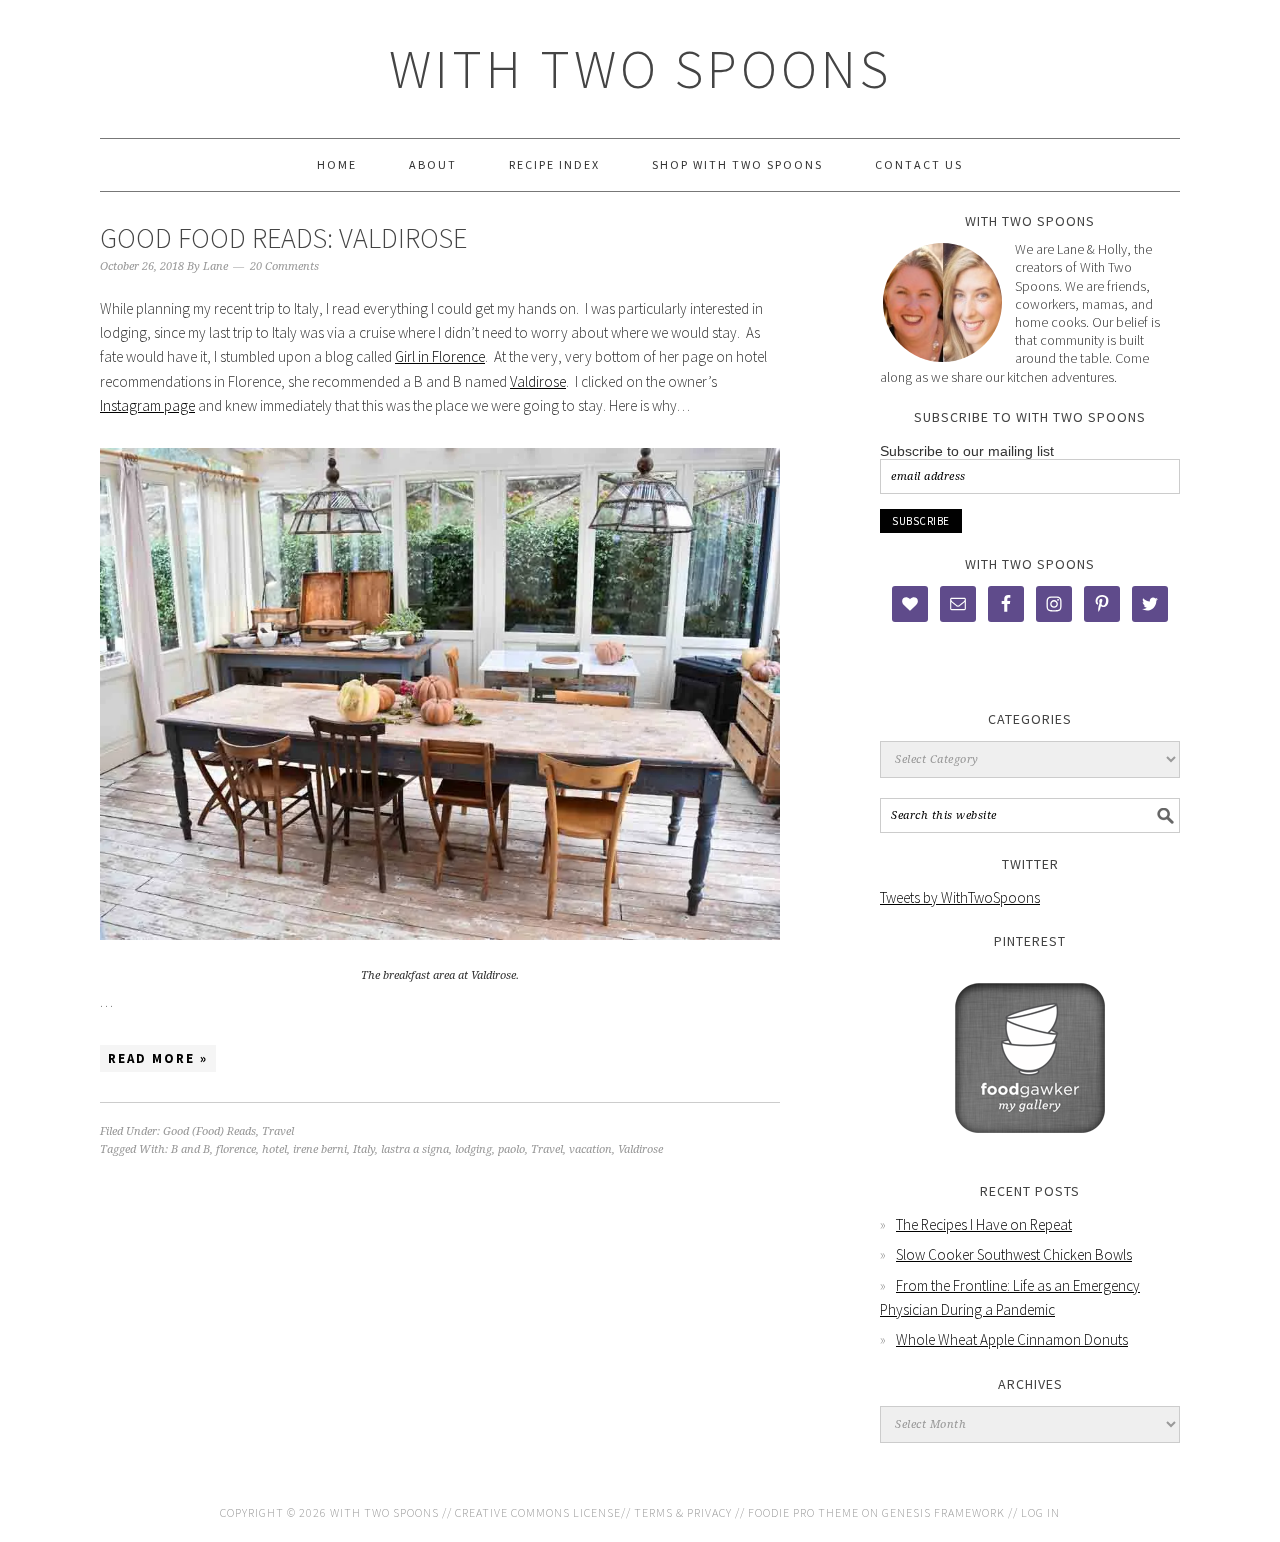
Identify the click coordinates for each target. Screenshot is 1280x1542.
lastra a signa (415, 1149)
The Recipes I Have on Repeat (984, 1224)
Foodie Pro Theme (803, 1512)
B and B (190, 1149)
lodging (473, 1149)
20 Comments (284, 266)
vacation (590, 1149)
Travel (278, 1131)
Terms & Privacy (683, 1512)
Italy (364, 1149)
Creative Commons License (538, 1512)
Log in (1040, 1512)
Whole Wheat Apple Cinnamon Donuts (1012, 1339)
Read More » (158, 1058)
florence (236, 1149)
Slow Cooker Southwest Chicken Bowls (1014, 1254)
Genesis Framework (943, 1512)
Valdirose (538, 381)
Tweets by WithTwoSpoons (960, 897)
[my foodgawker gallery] (1030, 1147)
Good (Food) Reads (209, 1131)
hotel (274, 1149)
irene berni (320, 1149)
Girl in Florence (440, 356)
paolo (511, 1149)
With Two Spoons (640, 68)
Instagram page (147, 405)
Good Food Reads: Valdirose (283, 238)
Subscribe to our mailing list (967, 451)
